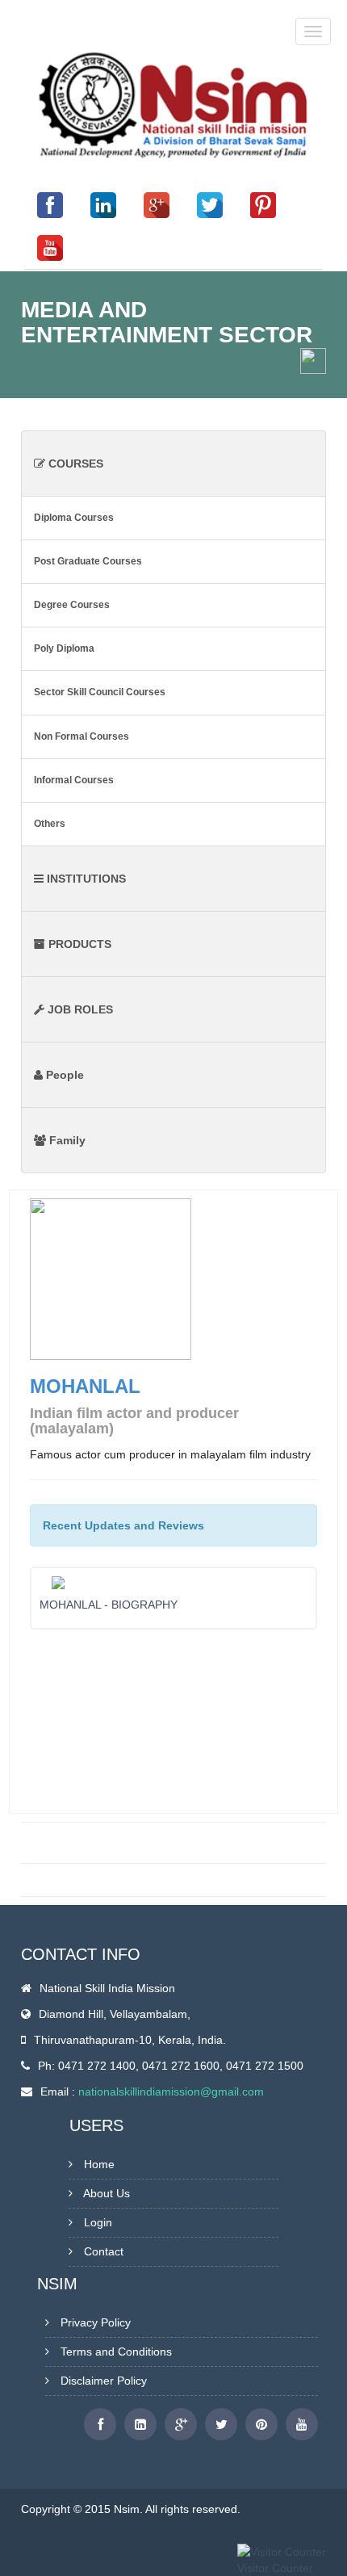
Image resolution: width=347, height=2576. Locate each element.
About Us (107, 2193)
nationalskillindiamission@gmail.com (171, 2091)
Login (98, 2222)
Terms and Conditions (116, 2352)
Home (99, 2164)
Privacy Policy (96, 2322)
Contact (104, 2251)
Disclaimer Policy (104, 2381)
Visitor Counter (275, 2568)
